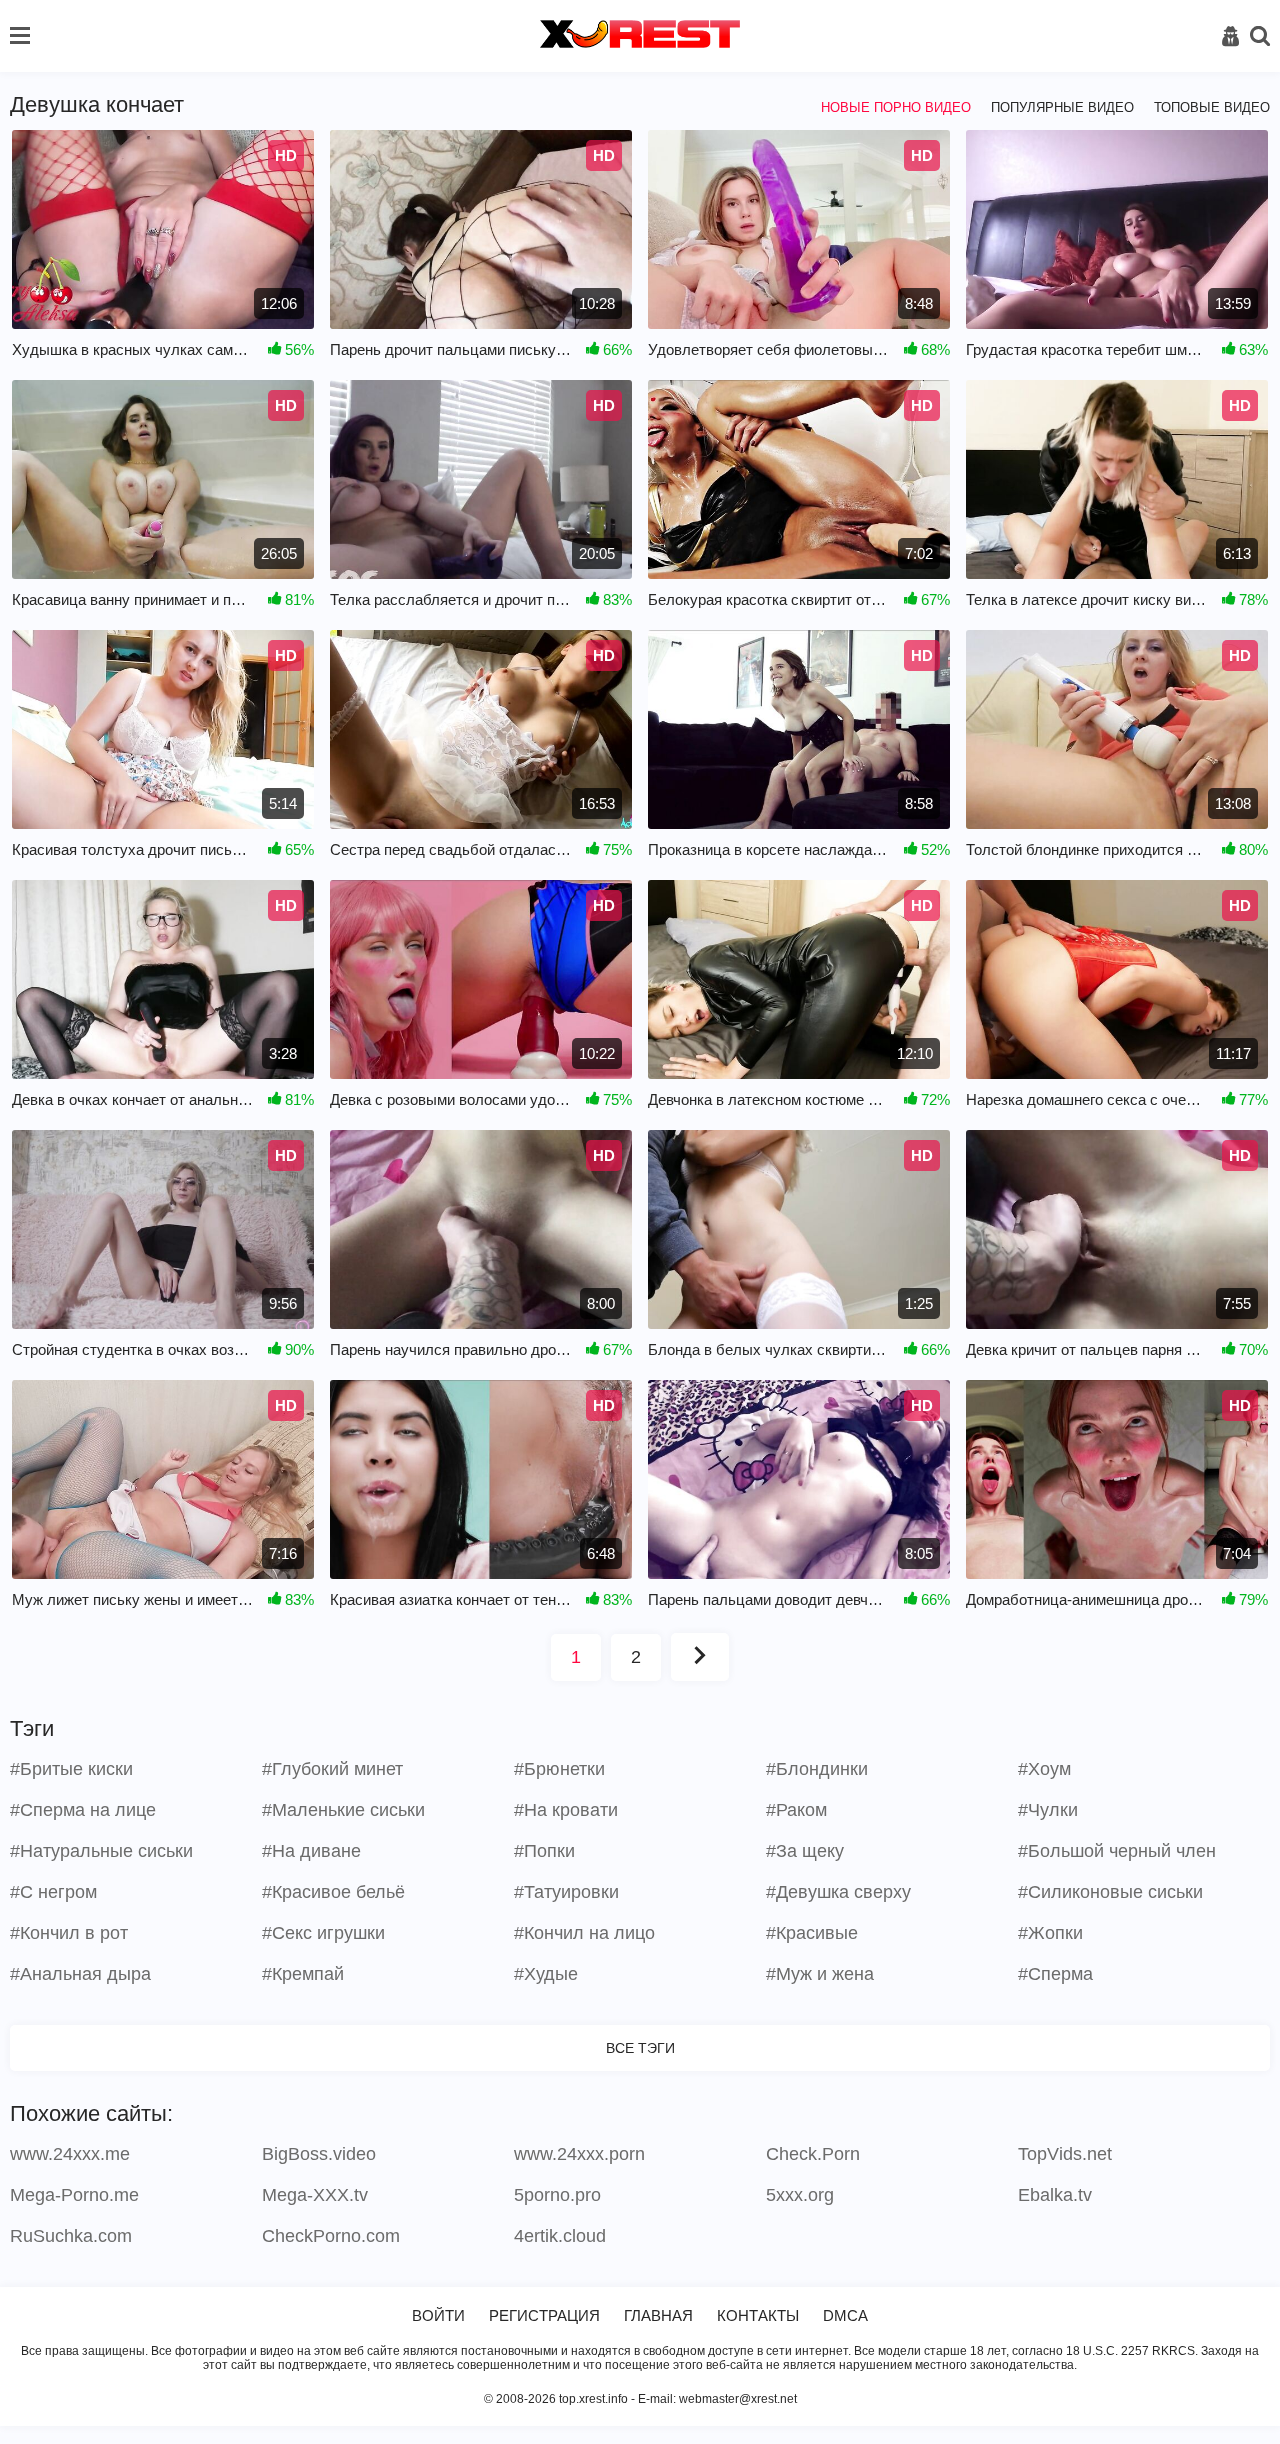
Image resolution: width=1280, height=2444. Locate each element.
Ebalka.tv (1055, 2195)
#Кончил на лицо (584, 1933)
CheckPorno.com (331, 2236)
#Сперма (1055, 1974)
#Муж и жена (820, 1974)
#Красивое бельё (333, 1892)
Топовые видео (1212, 107)
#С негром (53, 1892)
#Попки (544, 1851)
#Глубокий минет (332, 1769)
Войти (438, 2315)
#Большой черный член (1117, 1851)
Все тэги (640, 2048)
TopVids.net (1065, 2154)
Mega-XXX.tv (315, 2195)
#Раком (796, 1810)
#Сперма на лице (83, 1810)
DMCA (845, 2315)
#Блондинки (817, 1769)
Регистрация (544, 2315)
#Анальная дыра (80, 1974)
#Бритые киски (71, 1769)
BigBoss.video (319, 2154)
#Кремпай (303, 1974)
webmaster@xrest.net (738, 2399)
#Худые (546, 1974)
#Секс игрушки (323, 1933)
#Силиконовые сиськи (1110, 1892)
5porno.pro (557, 2195)
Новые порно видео (896, 107)
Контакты (758, 2315)
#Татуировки (566, 1892)
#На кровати (566, 1810)
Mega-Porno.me (74, 2195)
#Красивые (812, 1933)
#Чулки (1048, 1810)
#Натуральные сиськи (101, 1851)
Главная (658, 2315)
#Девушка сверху (838, 1892)
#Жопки (1050, 1933)
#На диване (311, 1851)
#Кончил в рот (69, 1933)
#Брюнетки (559, 1769)
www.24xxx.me (70, 2154)
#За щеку (805, 1851)
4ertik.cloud (560, 2236)
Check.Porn (813, 2154)
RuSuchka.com (71, 2236)
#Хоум (1044, 1769)
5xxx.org (800, 2195)
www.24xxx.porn (579, 2154)
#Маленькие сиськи (343, 1810)
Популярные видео (1062, 107)
